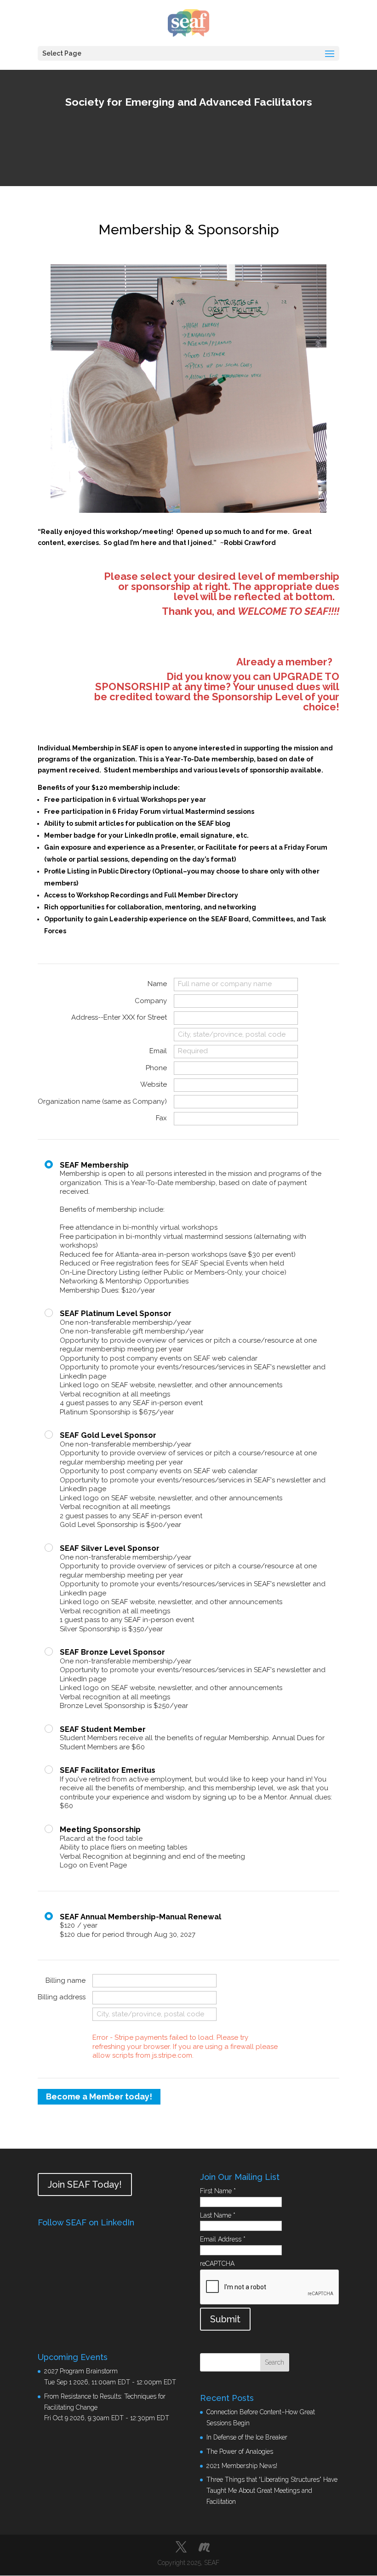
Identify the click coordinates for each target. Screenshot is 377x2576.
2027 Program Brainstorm (81, 2371)
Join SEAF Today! (85, 2184)
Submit (225, 2319)
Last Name (218, 2215)
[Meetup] (204, 2548)
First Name (218, 2191)
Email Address (223, 2239)
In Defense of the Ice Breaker (247, 2437)
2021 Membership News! (242, 2466)
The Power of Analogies (240, 2451)
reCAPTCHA (217, 2264)
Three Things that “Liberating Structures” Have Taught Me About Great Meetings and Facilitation (272, 2491)
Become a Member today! (99, 2097)
